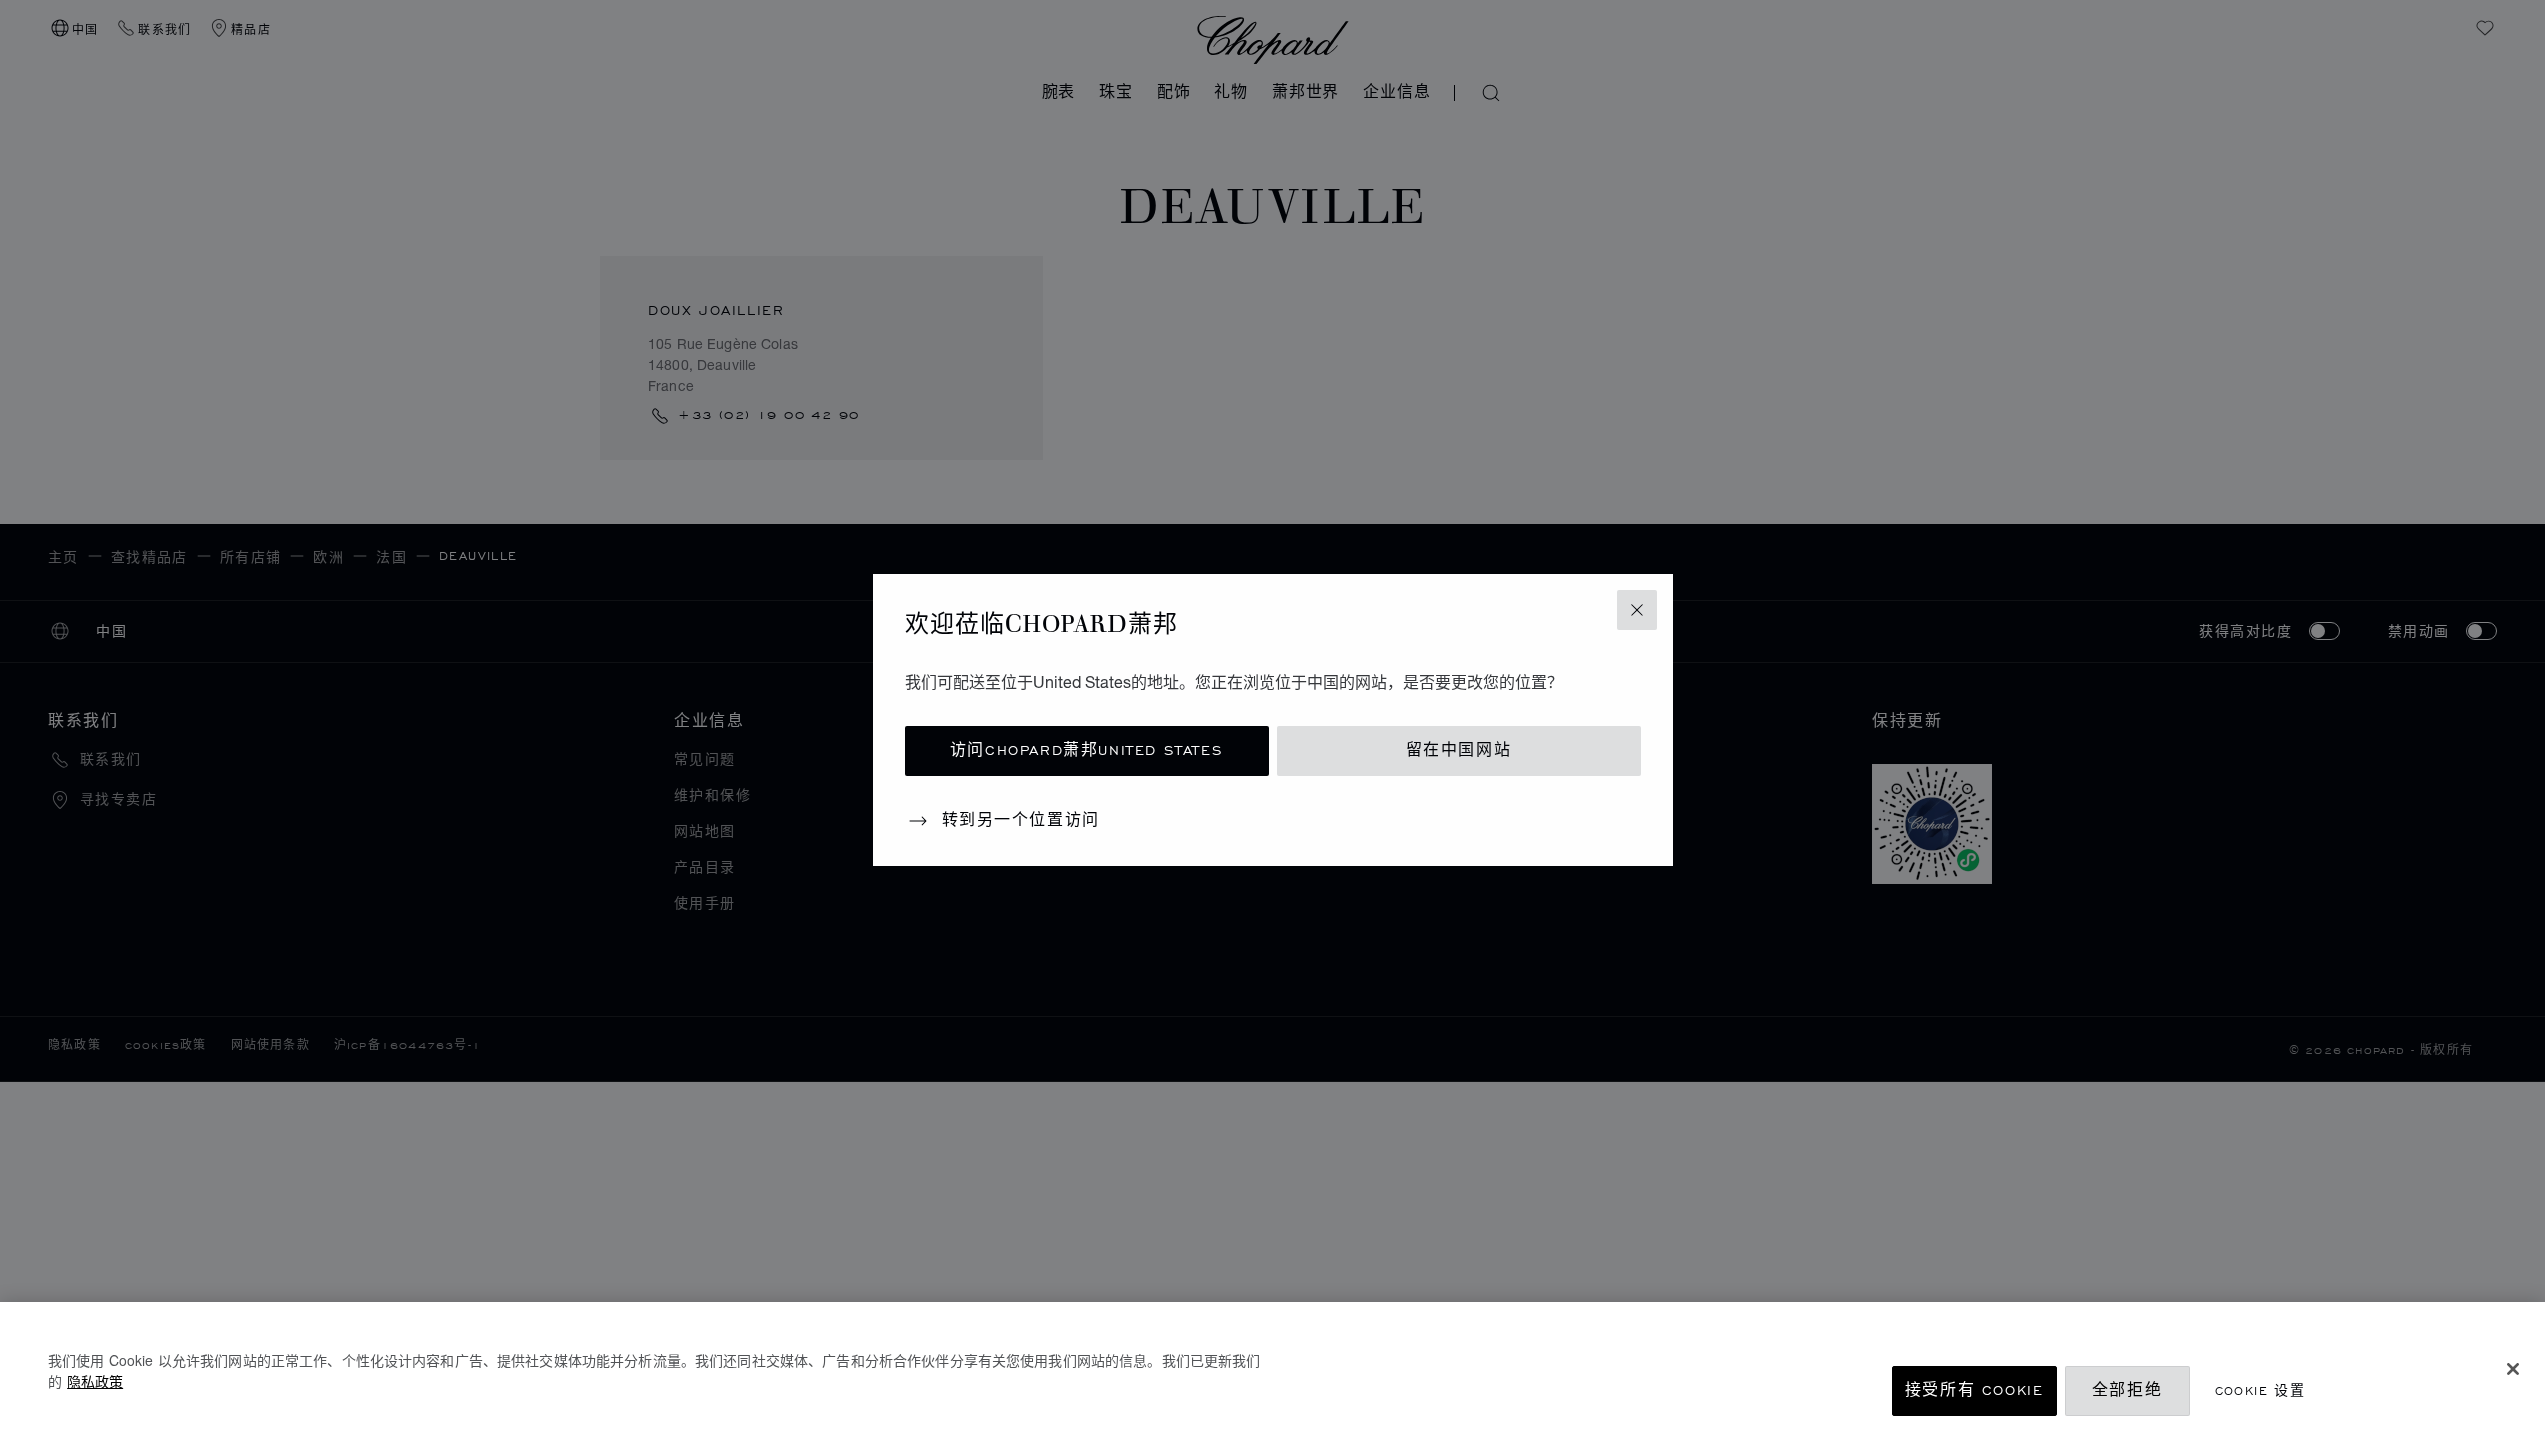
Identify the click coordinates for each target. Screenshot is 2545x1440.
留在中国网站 (1459, 750)
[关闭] (2513, 1369)
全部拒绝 (2127, 1390)
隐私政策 (95, 1381)
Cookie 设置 (2260, 1390)
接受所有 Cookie (1974, 1390)
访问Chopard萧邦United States (1086, 750)
